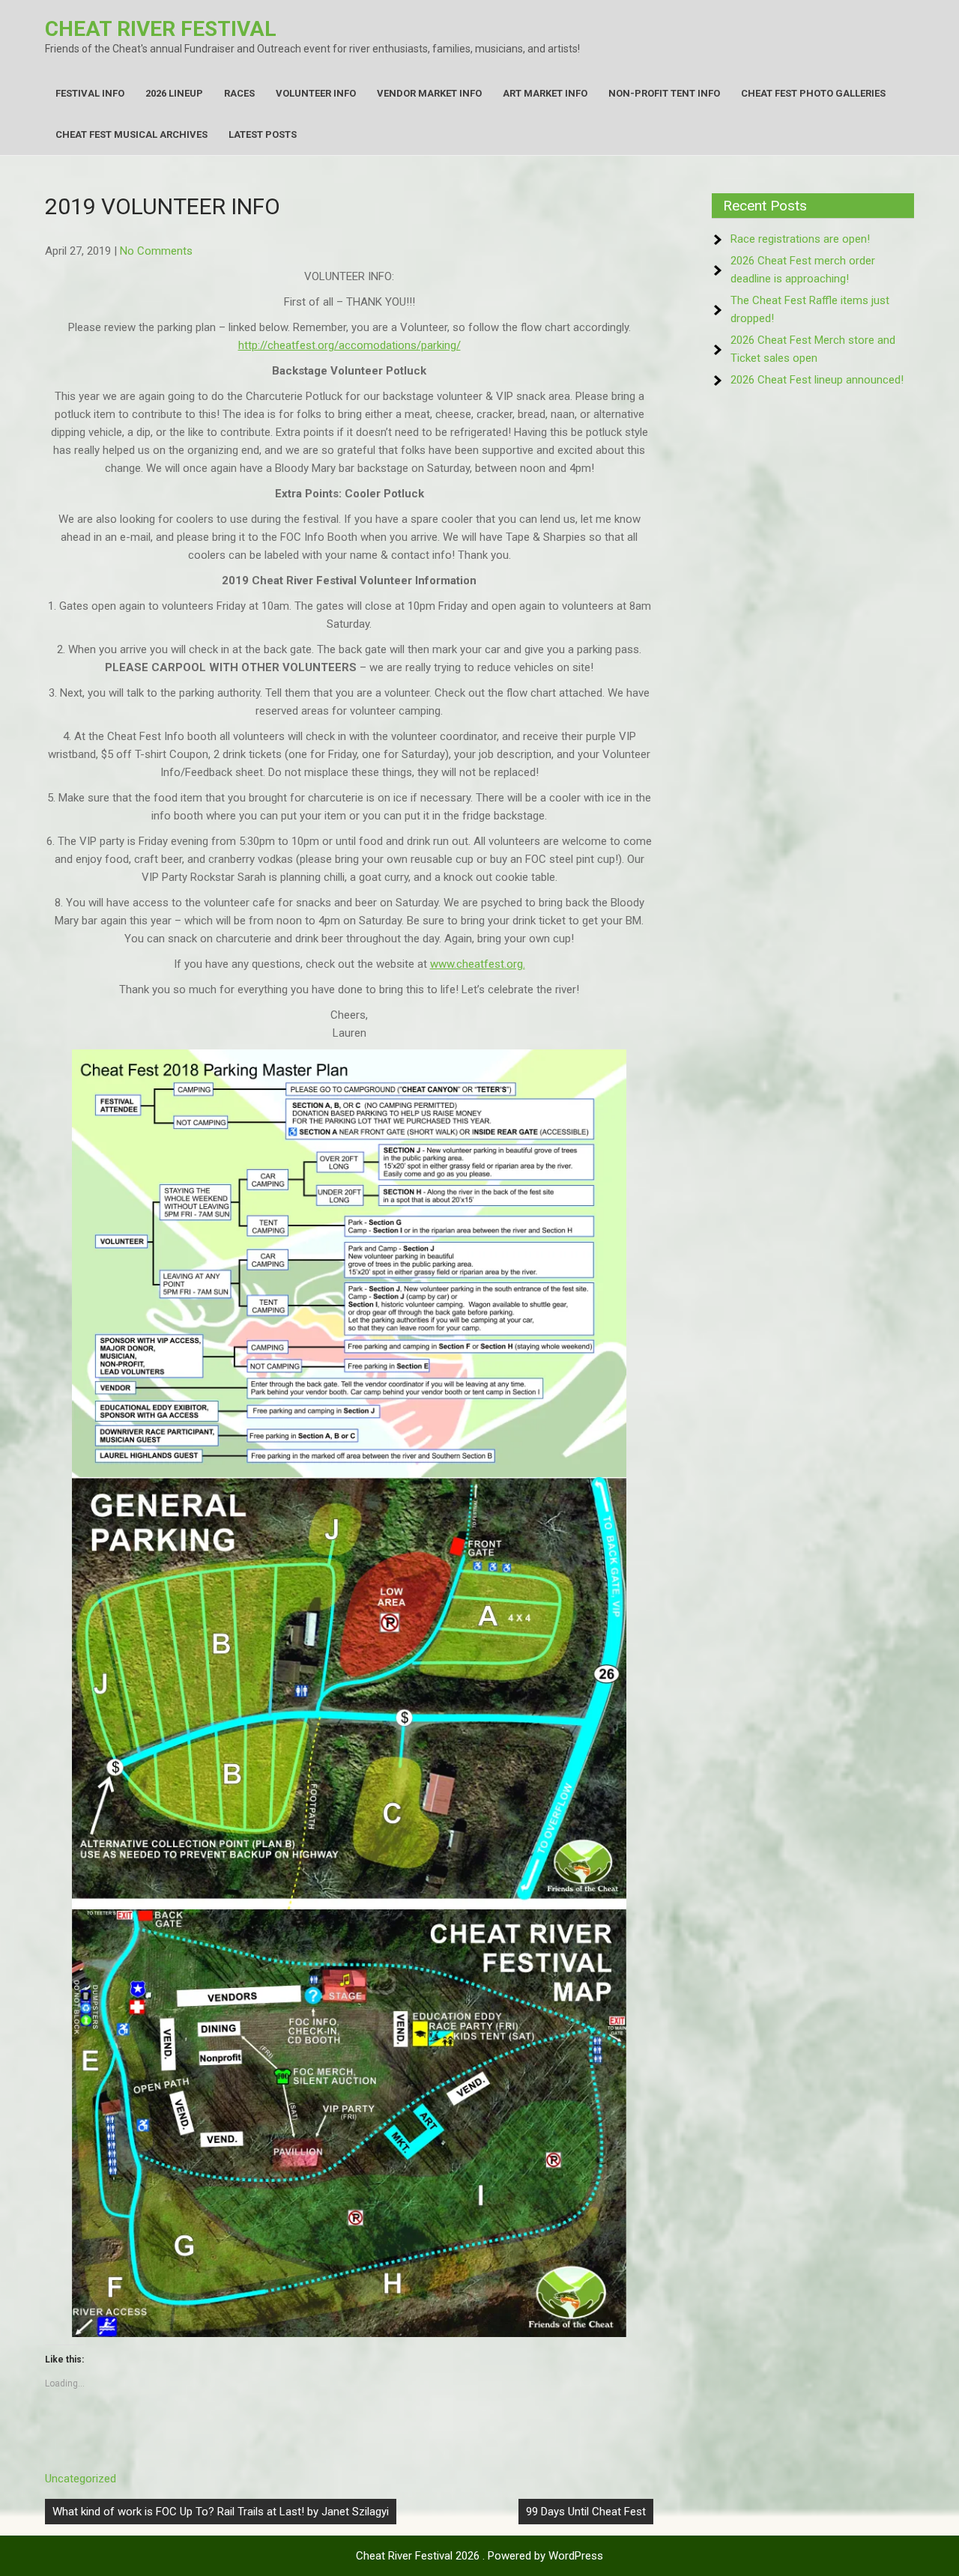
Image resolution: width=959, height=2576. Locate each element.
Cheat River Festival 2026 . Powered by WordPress (479, 2556)
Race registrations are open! (800, 239)
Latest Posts (263, 134)
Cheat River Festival (161, 29)
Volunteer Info (316, 93)
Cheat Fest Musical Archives (131, 134)
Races (239, 93)
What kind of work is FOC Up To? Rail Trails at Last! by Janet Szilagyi (221, 2512)
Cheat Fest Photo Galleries (813, 93)
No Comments (156, 251)
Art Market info (545, 93)
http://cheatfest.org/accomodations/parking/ (350, 345)
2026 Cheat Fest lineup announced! (817, 380)
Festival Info (90, 93)
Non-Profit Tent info (664, 93)
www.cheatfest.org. (478, 964)
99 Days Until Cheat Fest (586, 2512)
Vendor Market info (429, 93)
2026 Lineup (174, 93)
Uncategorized (81, 2479)
